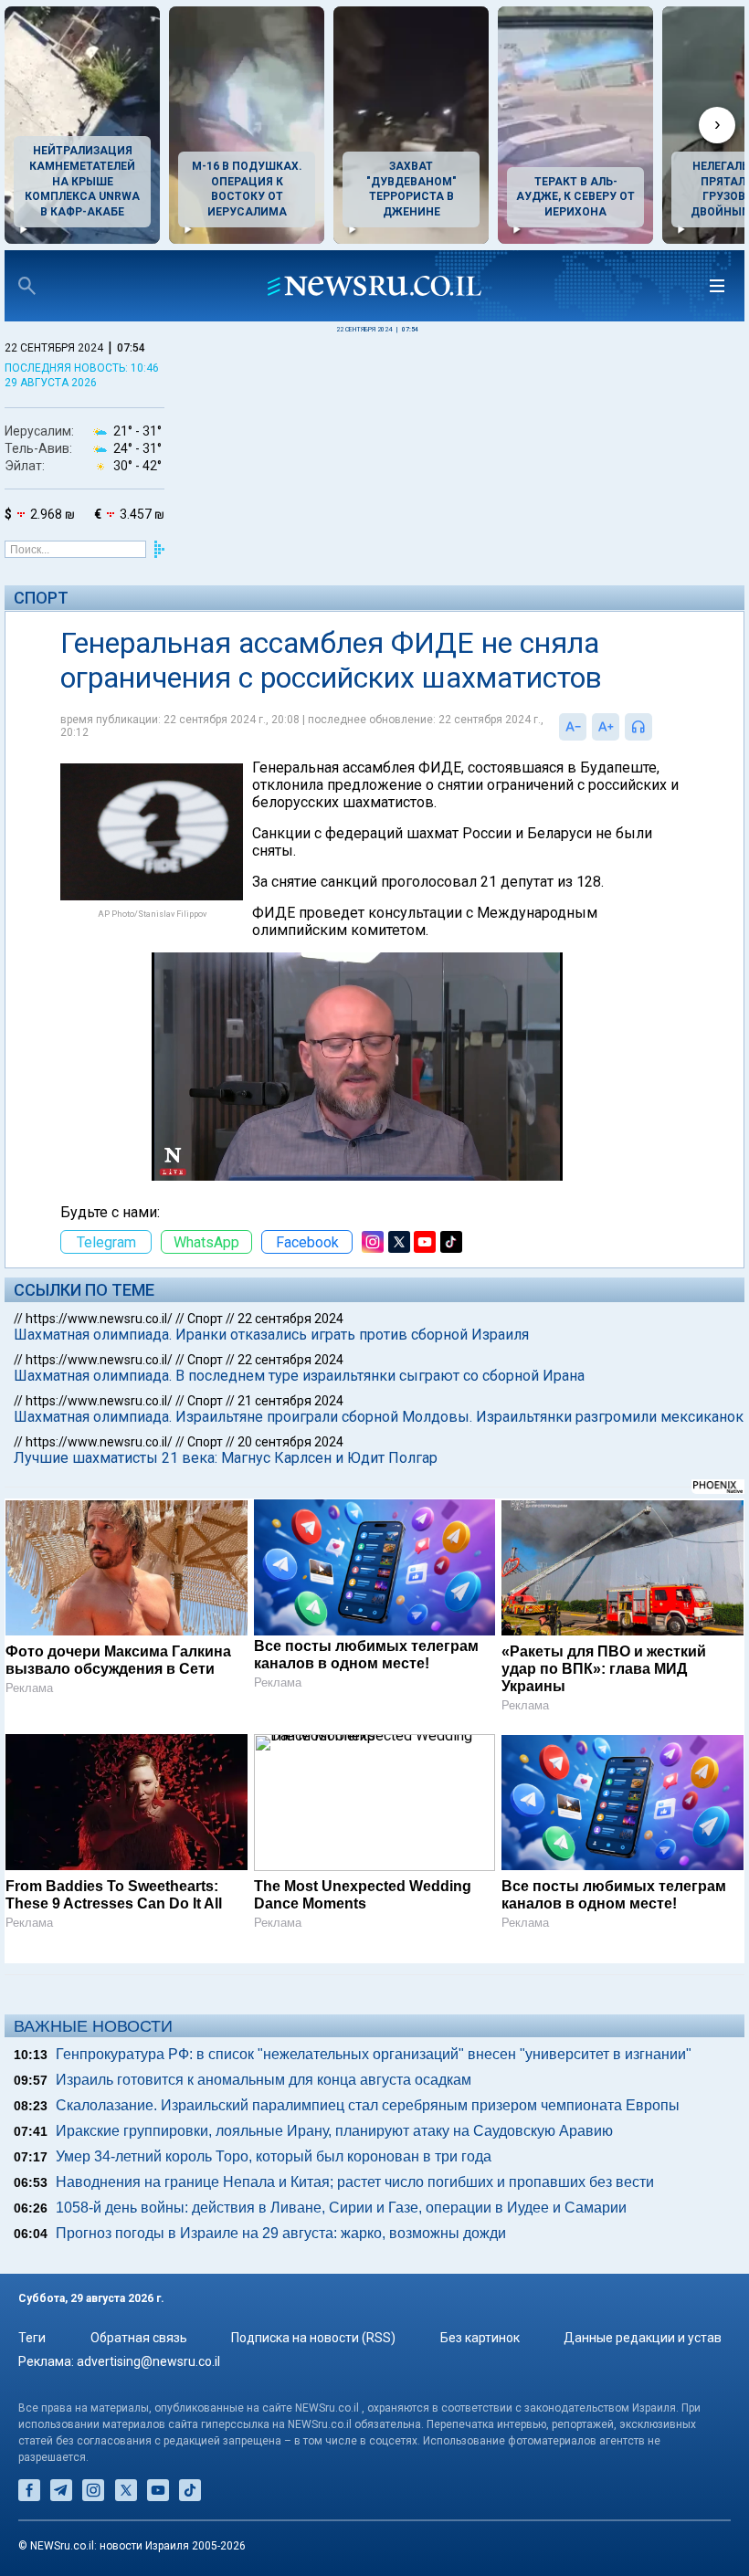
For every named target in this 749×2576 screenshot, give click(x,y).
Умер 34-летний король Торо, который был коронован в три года (274, 2156)
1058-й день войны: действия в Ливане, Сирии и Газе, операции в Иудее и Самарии (341, 2208)
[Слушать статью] (657, 727)
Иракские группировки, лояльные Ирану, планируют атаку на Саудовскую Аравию (334, 2131)
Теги (32, 2338)
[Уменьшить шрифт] (573, 727)
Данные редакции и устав (643, 2338)
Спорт (41, 598)
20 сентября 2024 (290, 1442)
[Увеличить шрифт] (606, 727)
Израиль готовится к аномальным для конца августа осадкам (264, 2080)
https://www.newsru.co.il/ (99, 1319)
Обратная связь (139, 2338)
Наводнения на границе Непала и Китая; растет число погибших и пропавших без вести (355, 2182)
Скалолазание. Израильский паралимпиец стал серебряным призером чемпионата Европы (368, 2105)
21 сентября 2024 (290, 1401)
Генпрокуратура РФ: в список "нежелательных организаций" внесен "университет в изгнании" (374, 2054)
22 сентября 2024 (290, 1319)
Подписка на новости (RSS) (313, 2338)
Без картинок (480, 2338)
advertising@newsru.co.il (148, 2361)
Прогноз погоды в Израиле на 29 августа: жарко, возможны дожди (281, 2233)
